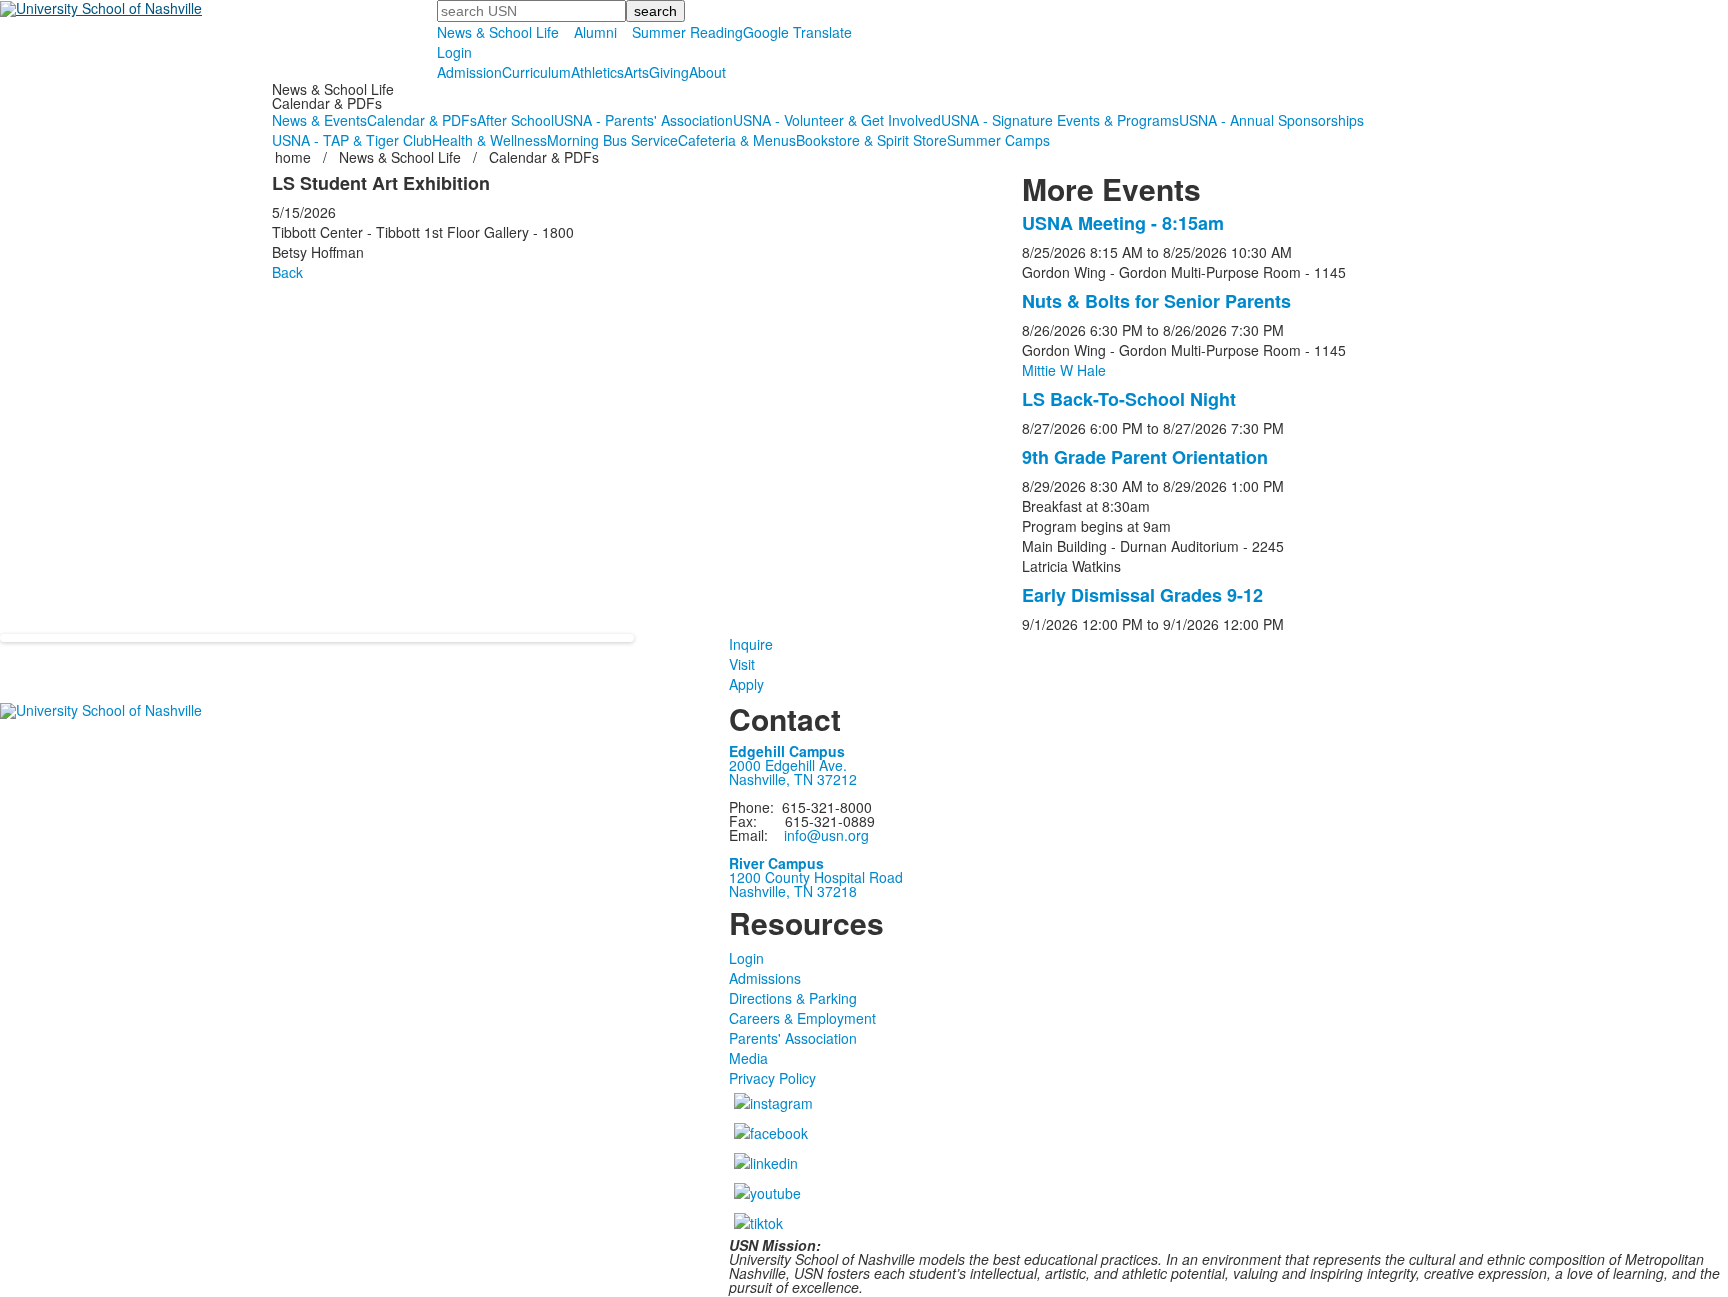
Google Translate (797, 32)
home (295, 157)
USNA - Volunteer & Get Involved (837, 120)
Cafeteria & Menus (737, 140)
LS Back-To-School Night (1129, 399)
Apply (746, 684)
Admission (469, 72)
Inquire (751, 644)
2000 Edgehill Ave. (788, 765)
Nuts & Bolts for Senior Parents (1156, 301)
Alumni (595, 32)
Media (748, 1058)
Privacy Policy (772, 1078)
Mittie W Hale (1064, 370)
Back (287, 272)
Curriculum (536, 72)
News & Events (319, 120)
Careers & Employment (802, 1018)
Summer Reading (687, 32)
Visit (742, 664)
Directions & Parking (793, 998)
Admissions (765, 978)
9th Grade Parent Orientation (1145, 457)
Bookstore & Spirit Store (871, 140)
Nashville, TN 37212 (793, 779)
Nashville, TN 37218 (793, 891)
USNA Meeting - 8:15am (1123, 223)
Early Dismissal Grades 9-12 (1142, 595)
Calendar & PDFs (422, 120)
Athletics (597, 72)
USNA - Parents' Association (643, 120)
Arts (636, 72)
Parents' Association (793, 1038)
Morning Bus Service (612, 140)
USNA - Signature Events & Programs (1060, 120)
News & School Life (498, 32)
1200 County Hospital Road (816, 877)
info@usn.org (826, 835)
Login (454, 52)
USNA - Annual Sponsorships (1271, 120)
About (707, 72)
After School (515, 120)
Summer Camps (998, 140)
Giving (669, 72)
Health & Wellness (489, 140)
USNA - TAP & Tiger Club (352, 140)
